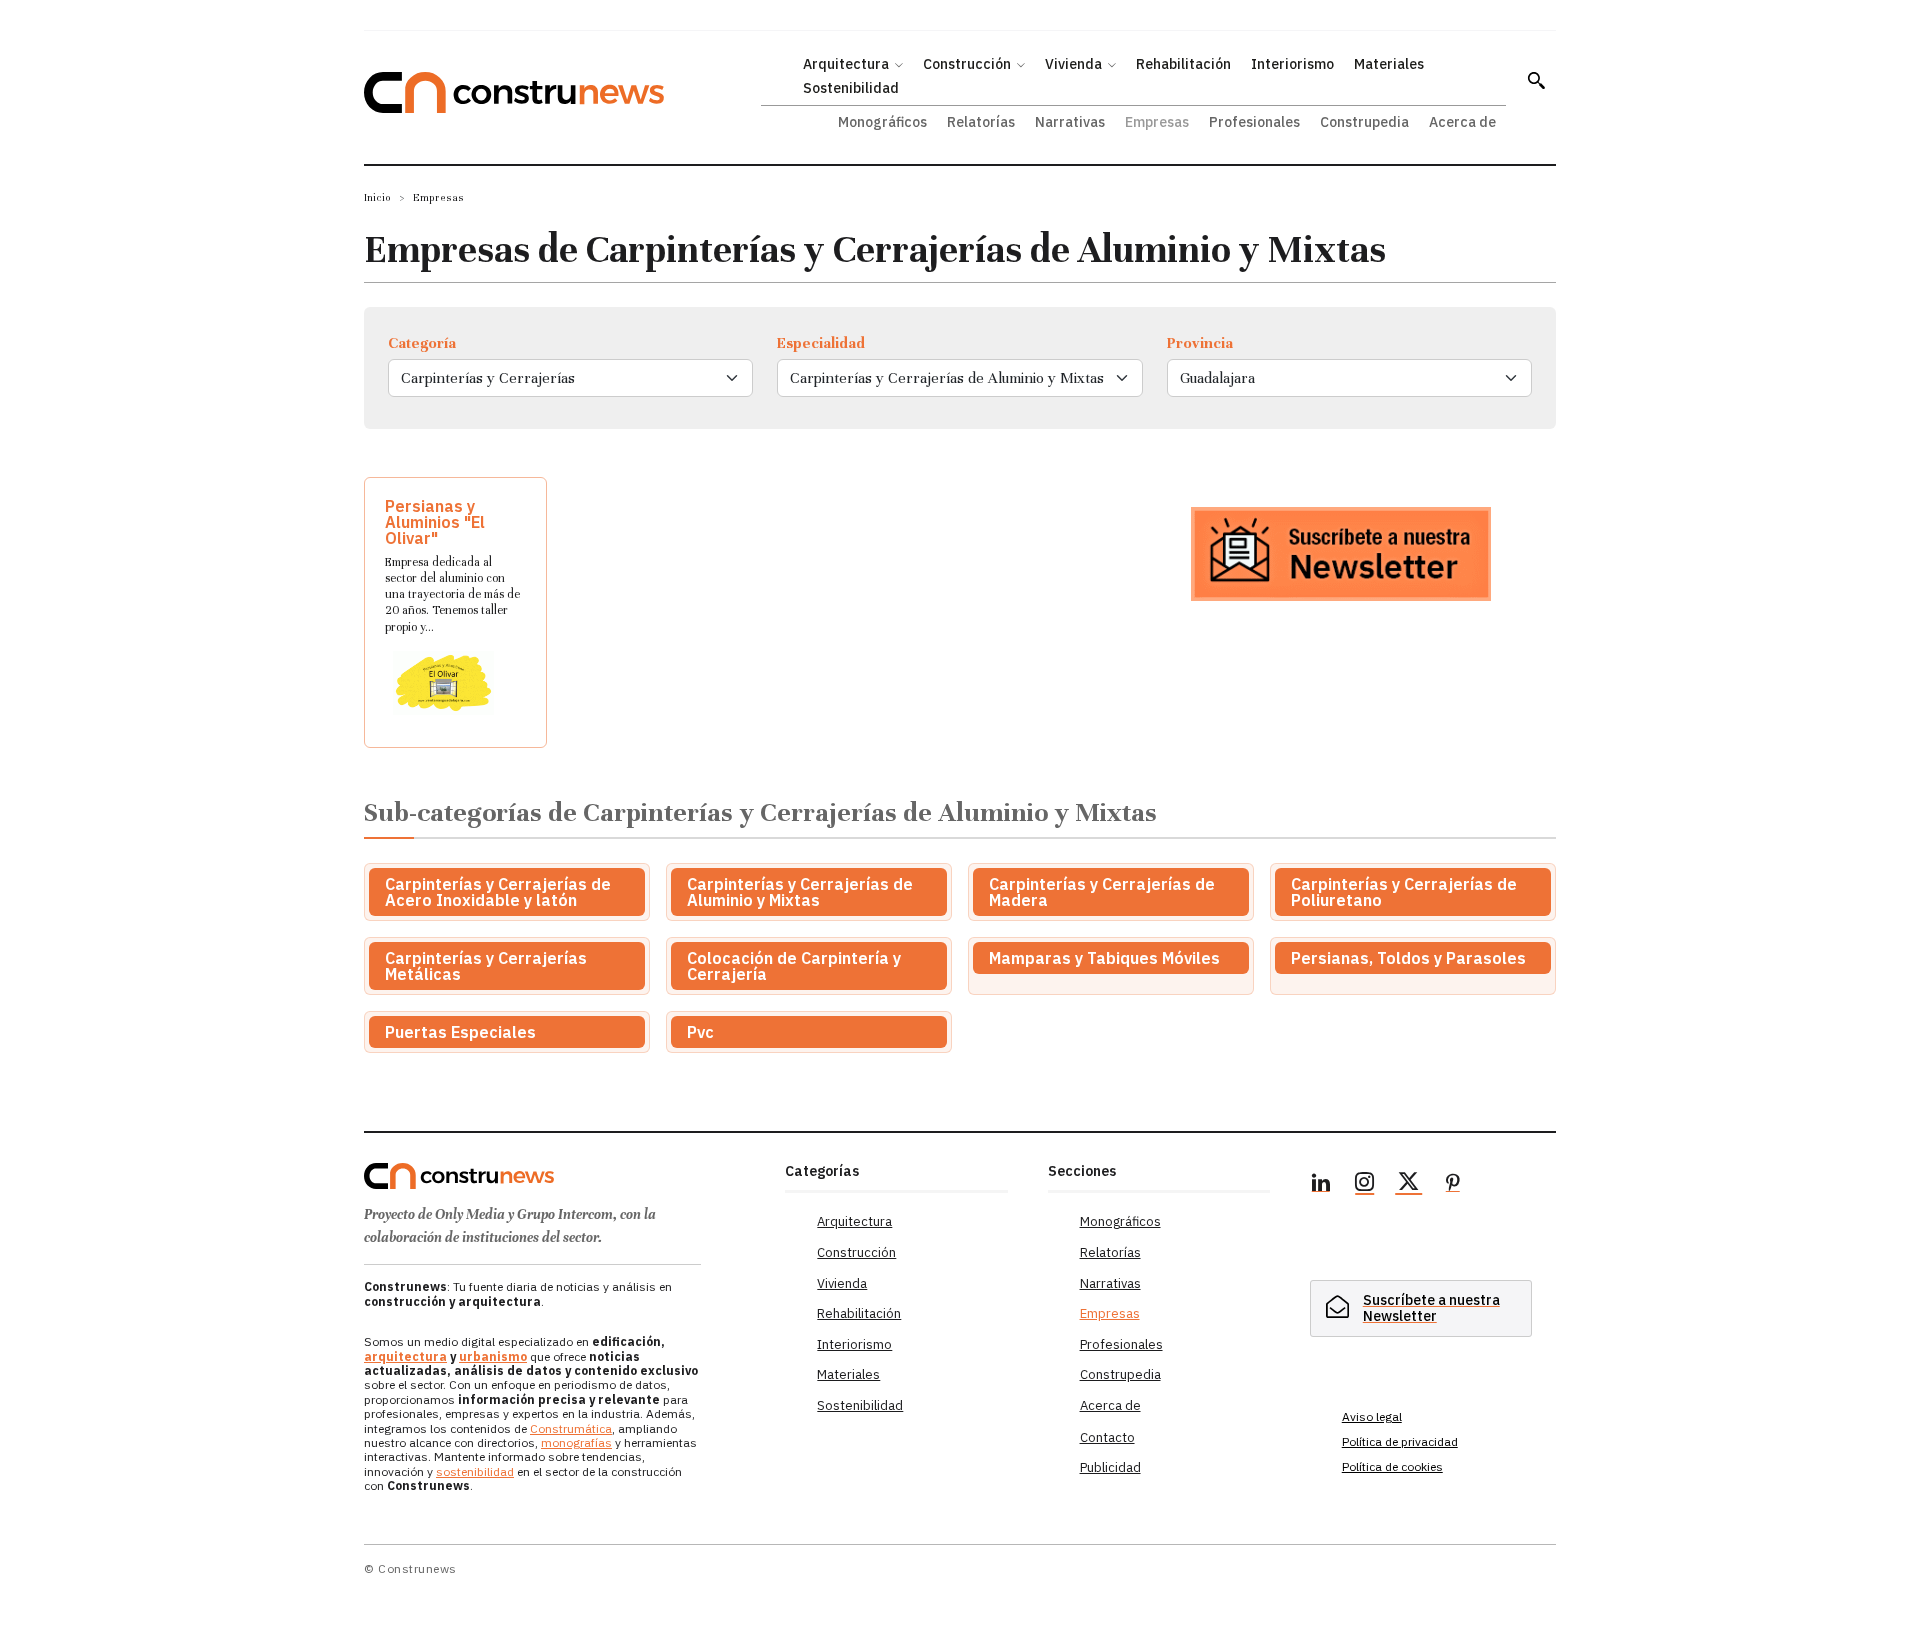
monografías (576, 1442)
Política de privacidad (1400, 1441)
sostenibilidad (475, 1471)
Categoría (422, 343)
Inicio (377, 197)
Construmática (571, 1428)
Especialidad (821, 343)
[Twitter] (1409, 1185)
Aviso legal (1372, 1416)
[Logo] (562, 1176)
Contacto (1107, 1437)
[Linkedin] (1321, 1185)
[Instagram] (1365, 1185)
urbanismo (493, 1356)
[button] (1536, 80)
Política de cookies (1392, 1466)
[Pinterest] (1453, 1185)
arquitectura (405, 1356)
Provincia (1200, 343)
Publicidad (1110, 1467)
